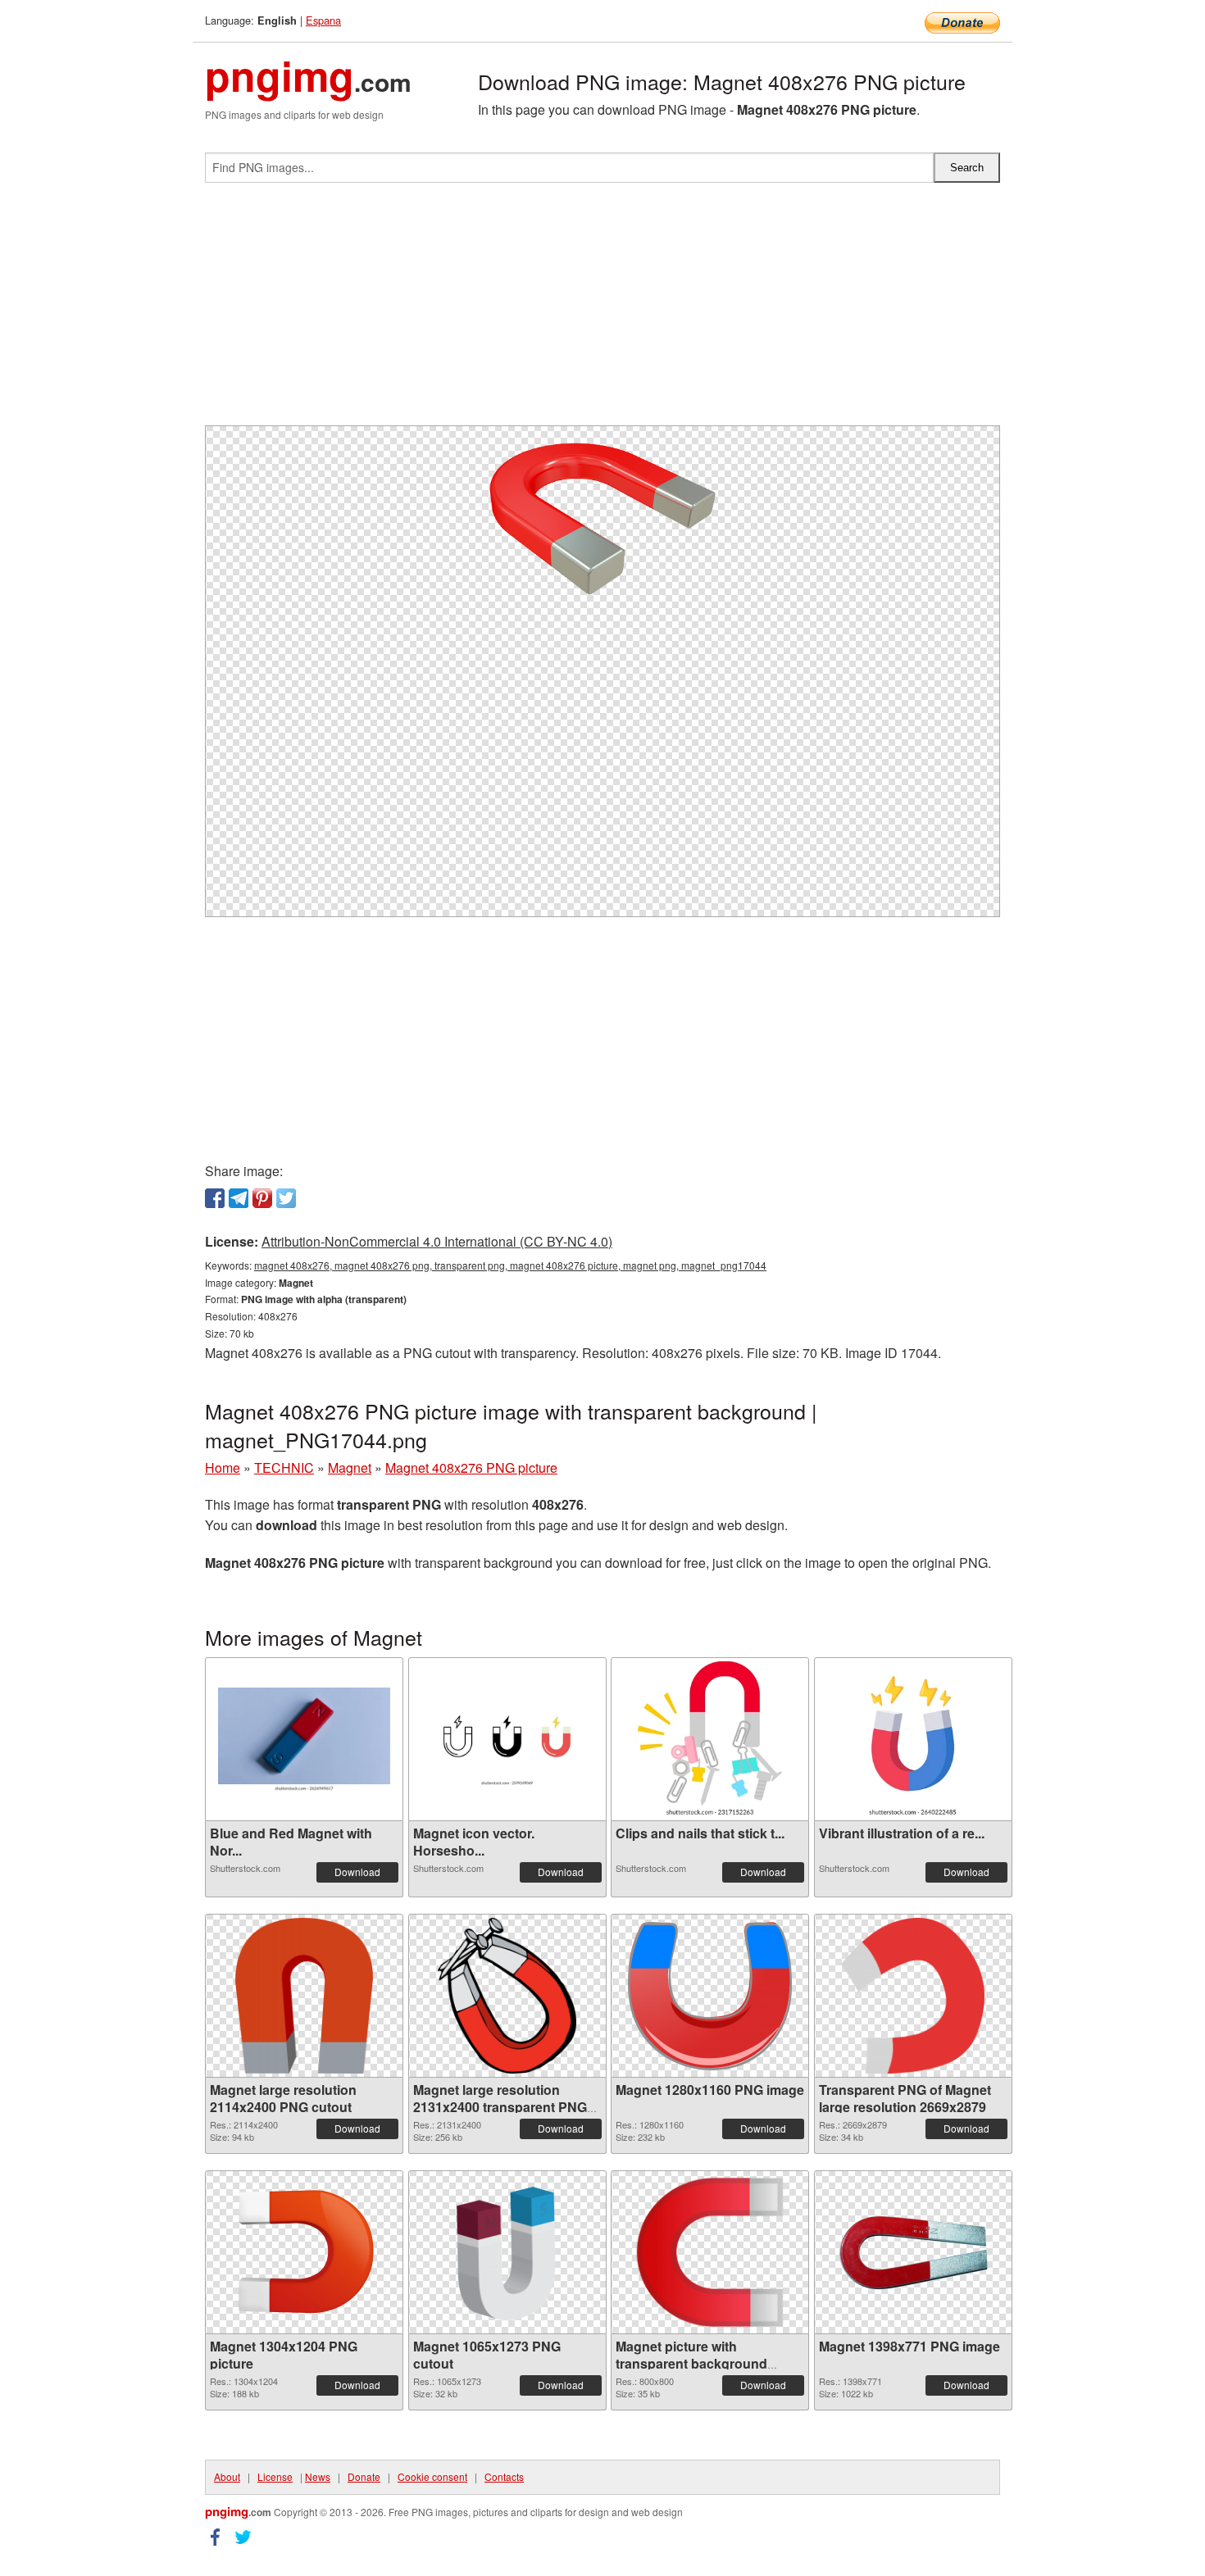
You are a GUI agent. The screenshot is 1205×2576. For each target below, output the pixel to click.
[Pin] (262, 1198)
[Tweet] (286, 1198)
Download (357, 1872)
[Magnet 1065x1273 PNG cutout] (507, 2252)
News (318, 2476)
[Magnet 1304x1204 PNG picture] (304, 2252)
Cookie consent (432, 2476)
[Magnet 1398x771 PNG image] (913, 2252)
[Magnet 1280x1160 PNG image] (710, 1996)
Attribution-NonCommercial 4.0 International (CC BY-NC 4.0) (437, 1241)
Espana (323, 20)
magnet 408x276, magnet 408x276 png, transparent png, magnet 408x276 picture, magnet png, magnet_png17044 (510, 1265)
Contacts (504, 2476)
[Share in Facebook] (215, 1198)
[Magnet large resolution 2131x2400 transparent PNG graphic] (507, 1996)
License (275, 2476)
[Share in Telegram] (239, 1198)
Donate (364, 2476)
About (227, 2476)
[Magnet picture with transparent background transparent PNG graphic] (710, 2252)
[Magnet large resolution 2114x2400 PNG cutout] (304, 1996)
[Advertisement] (602, 311)
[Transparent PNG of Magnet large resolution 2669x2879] (913, 1996)
